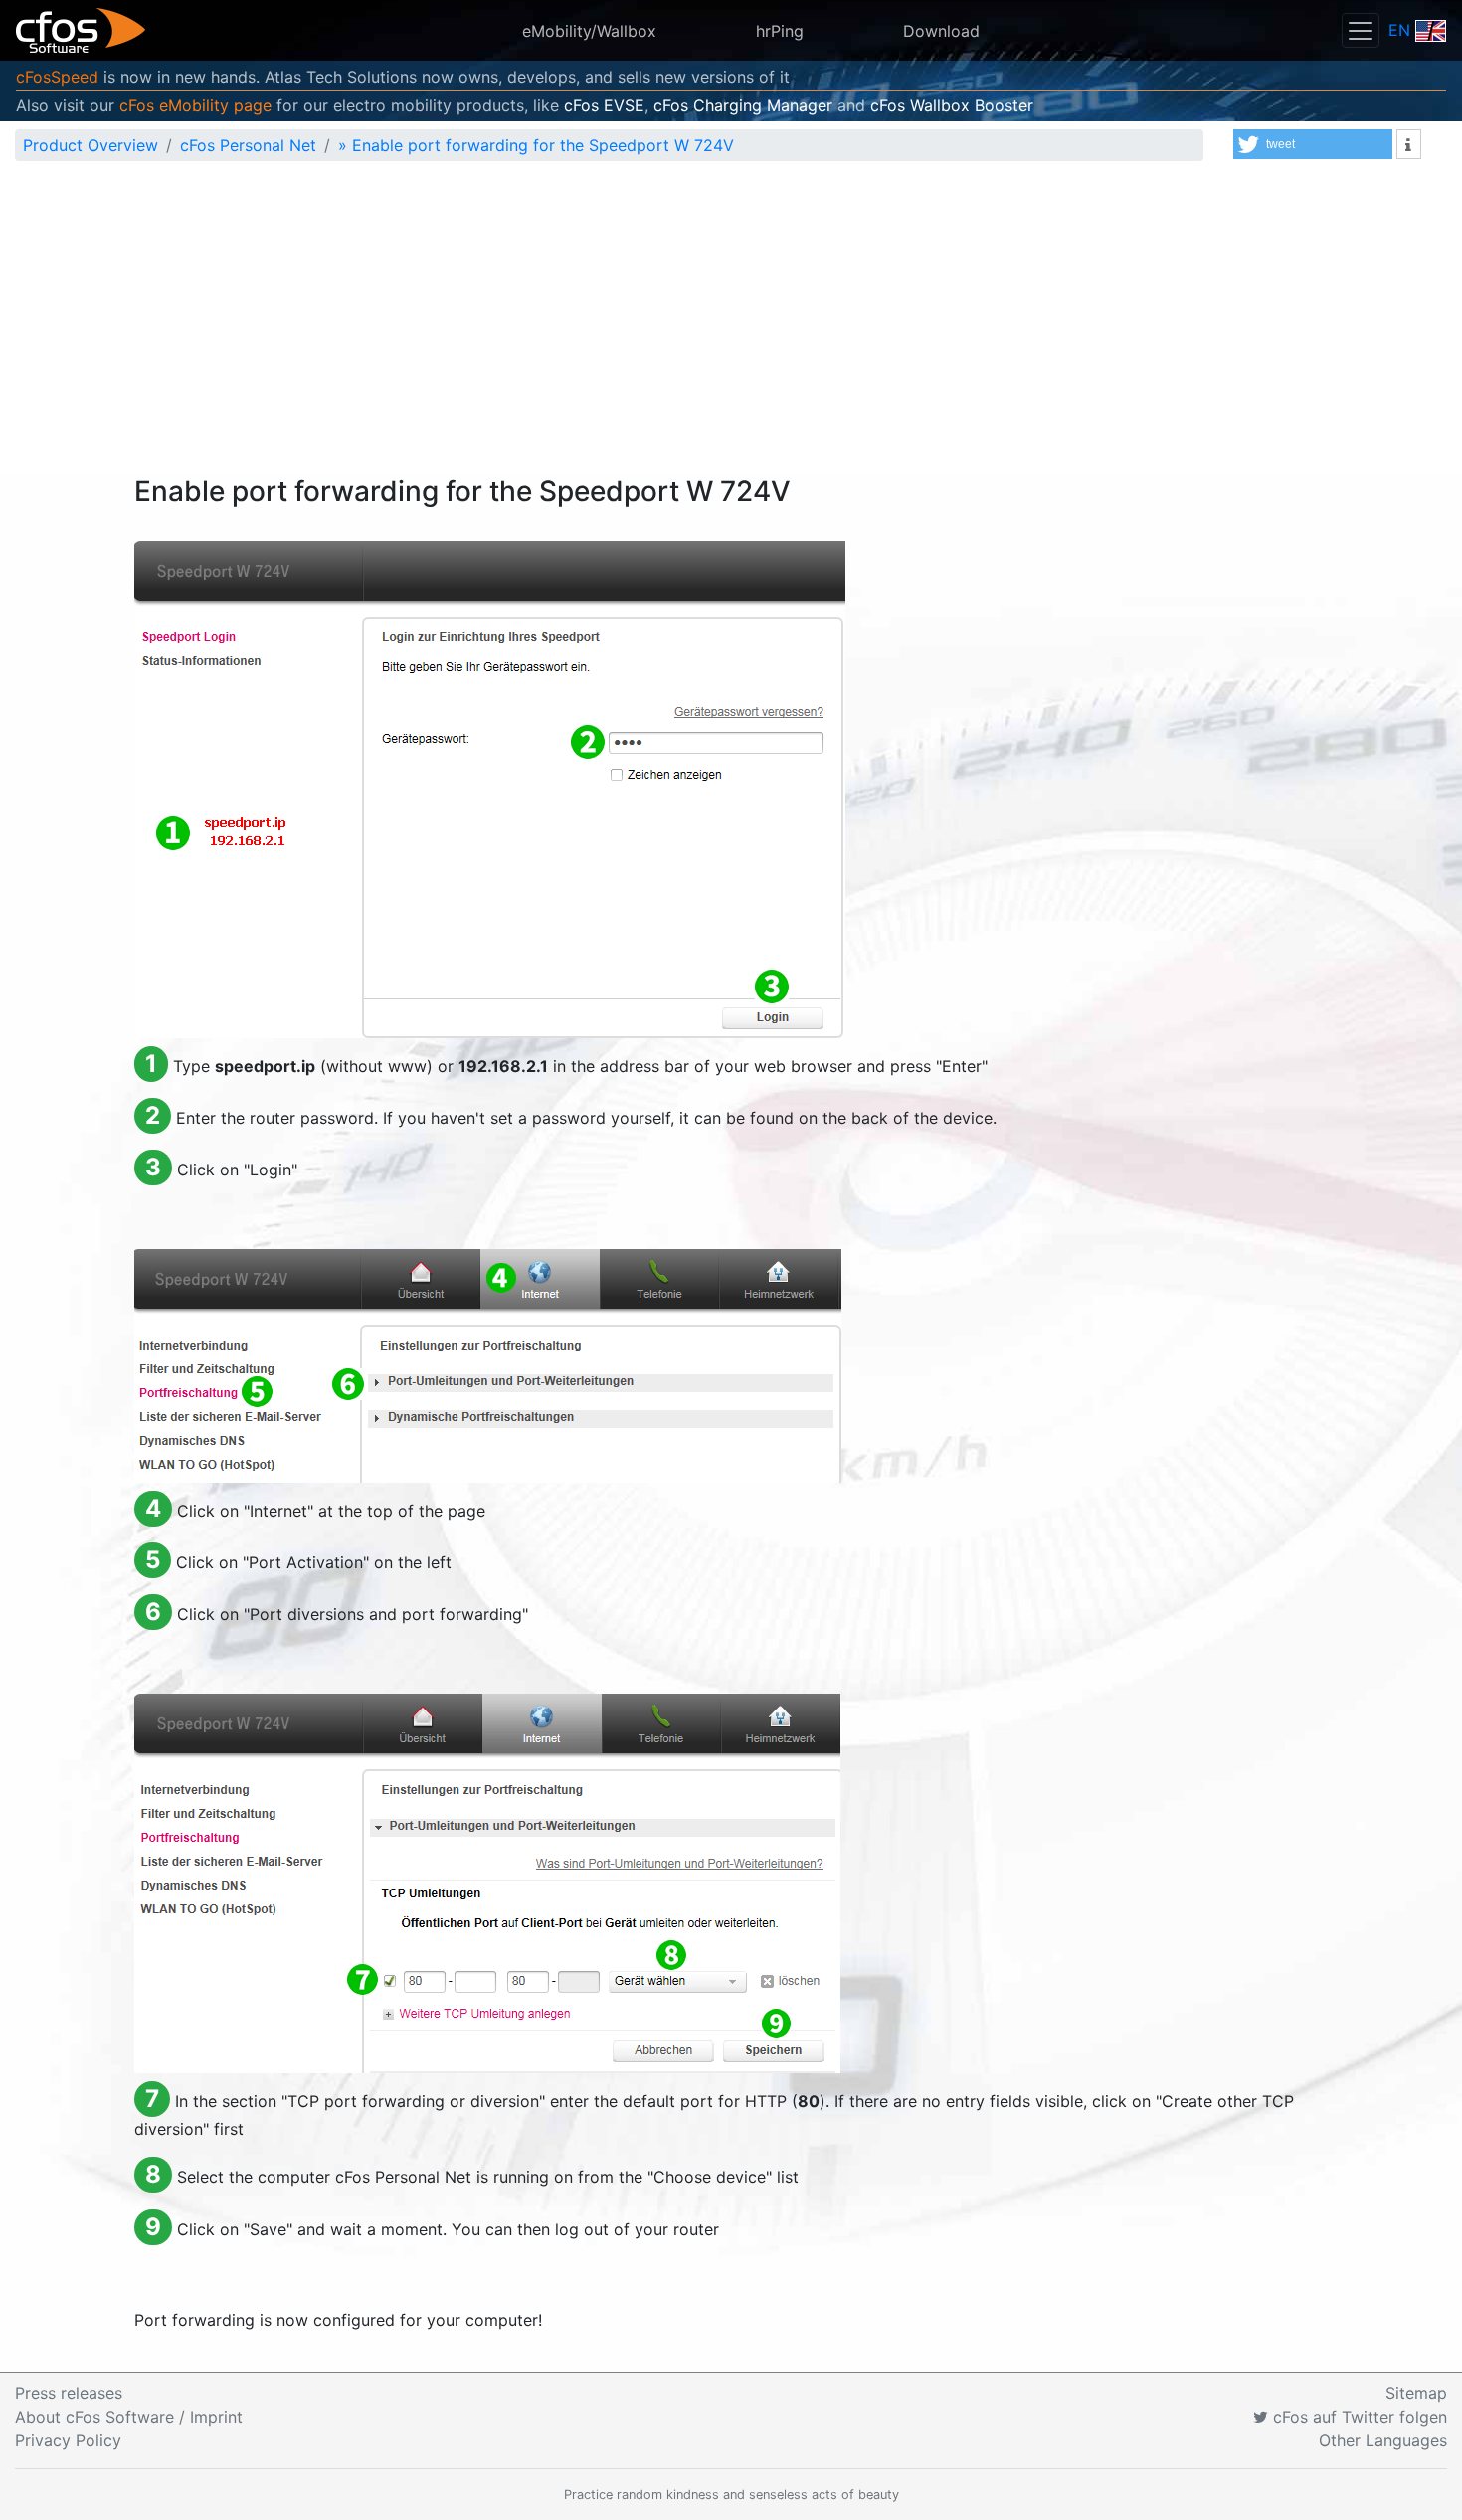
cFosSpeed (57, 77)
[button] (1313, 144)
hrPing (780, 31)
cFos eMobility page (195, 105)
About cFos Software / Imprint (129, 2417)
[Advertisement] (731, 326)
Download (941, 31)
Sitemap (1416, 2393)
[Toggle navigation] (1361, 30)
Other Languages (1383, 2440)
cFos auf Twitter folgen (1358, 2417)
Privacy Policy (68, 2440)
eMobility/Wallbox (589, 31)
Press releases (69, 2393)
